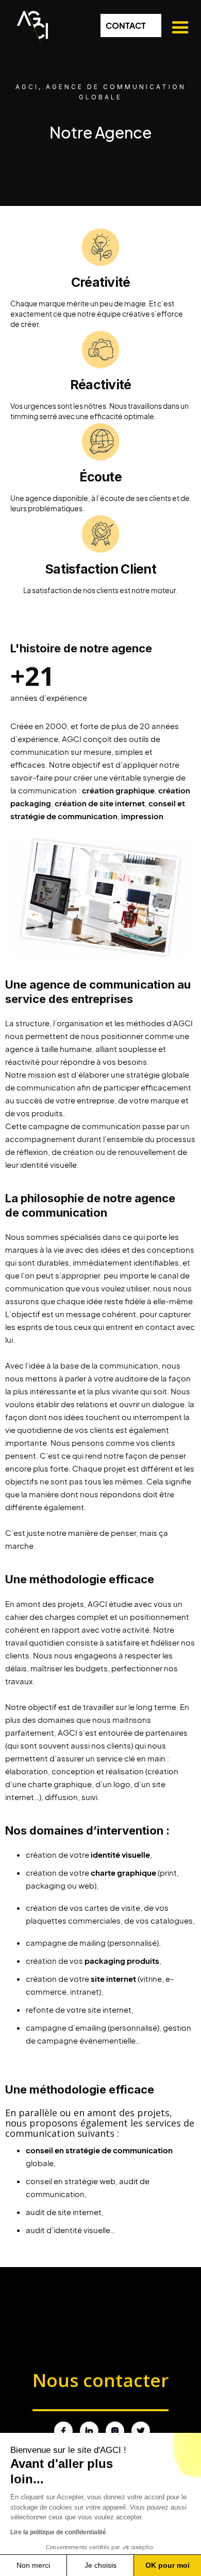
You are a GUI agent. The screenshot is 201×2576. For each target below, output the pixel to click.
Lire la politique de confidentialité (58, 2532)
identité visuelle (120, 1854)
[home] (30, 24)
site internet (113, 1978)
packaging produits (122, 1960)
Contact (126, 25)
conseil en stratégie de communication (99, 2150)
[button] (179, 28)
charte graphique (123, 1872)
